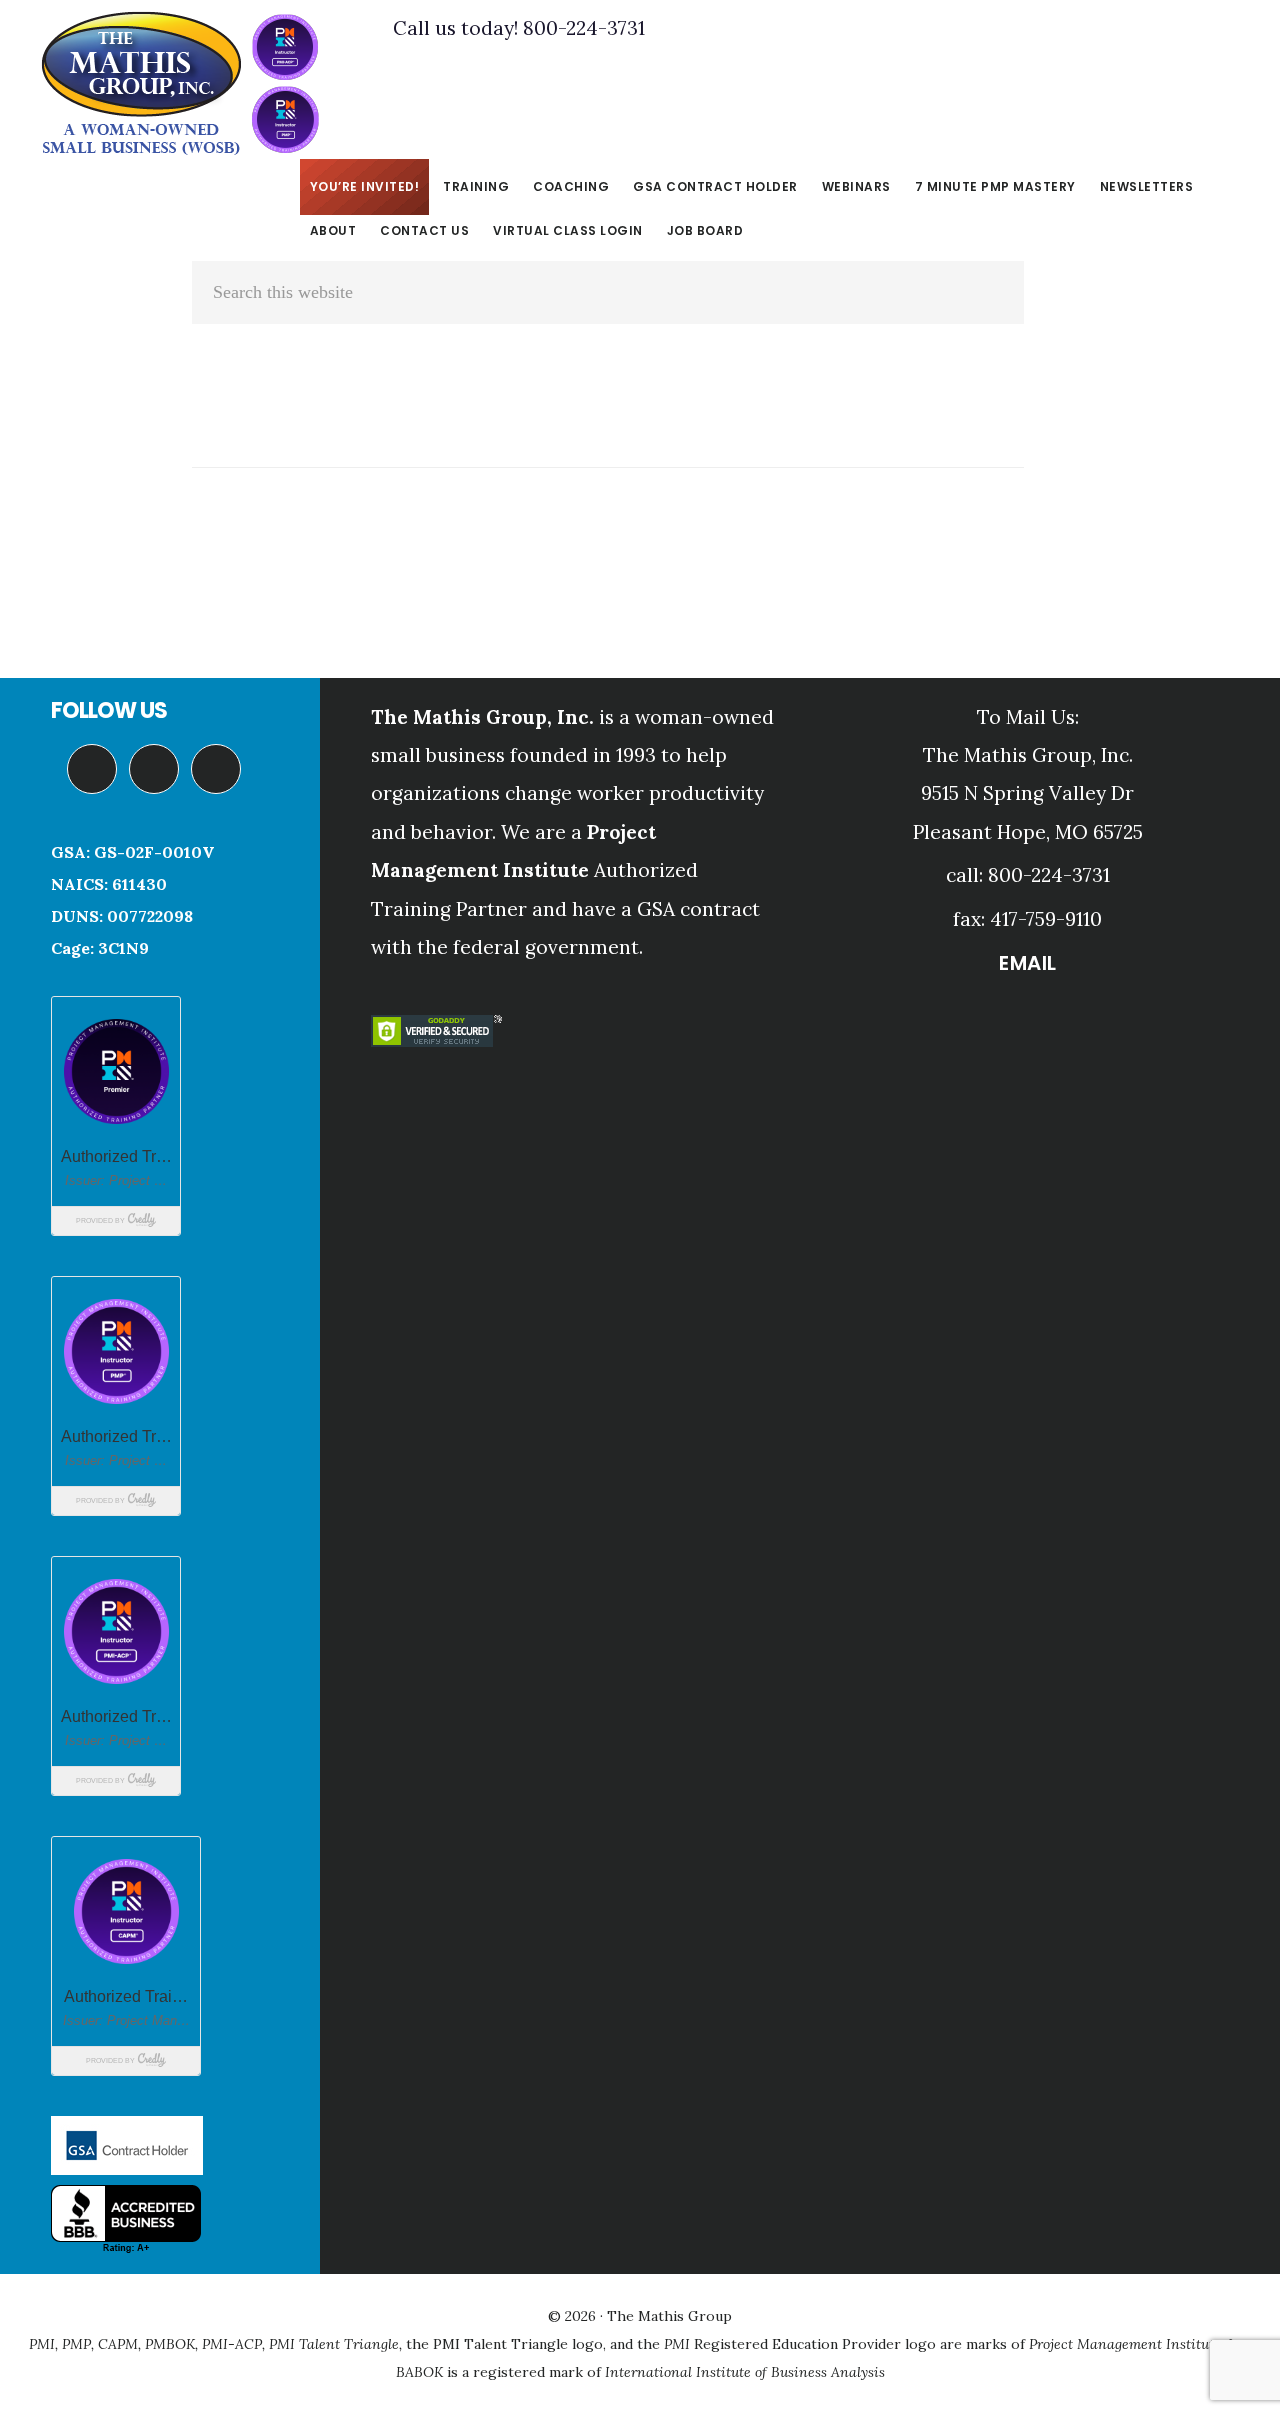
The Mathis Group (180, 84)
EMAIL (1028, 963)
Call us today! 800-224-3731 (519, 28)
